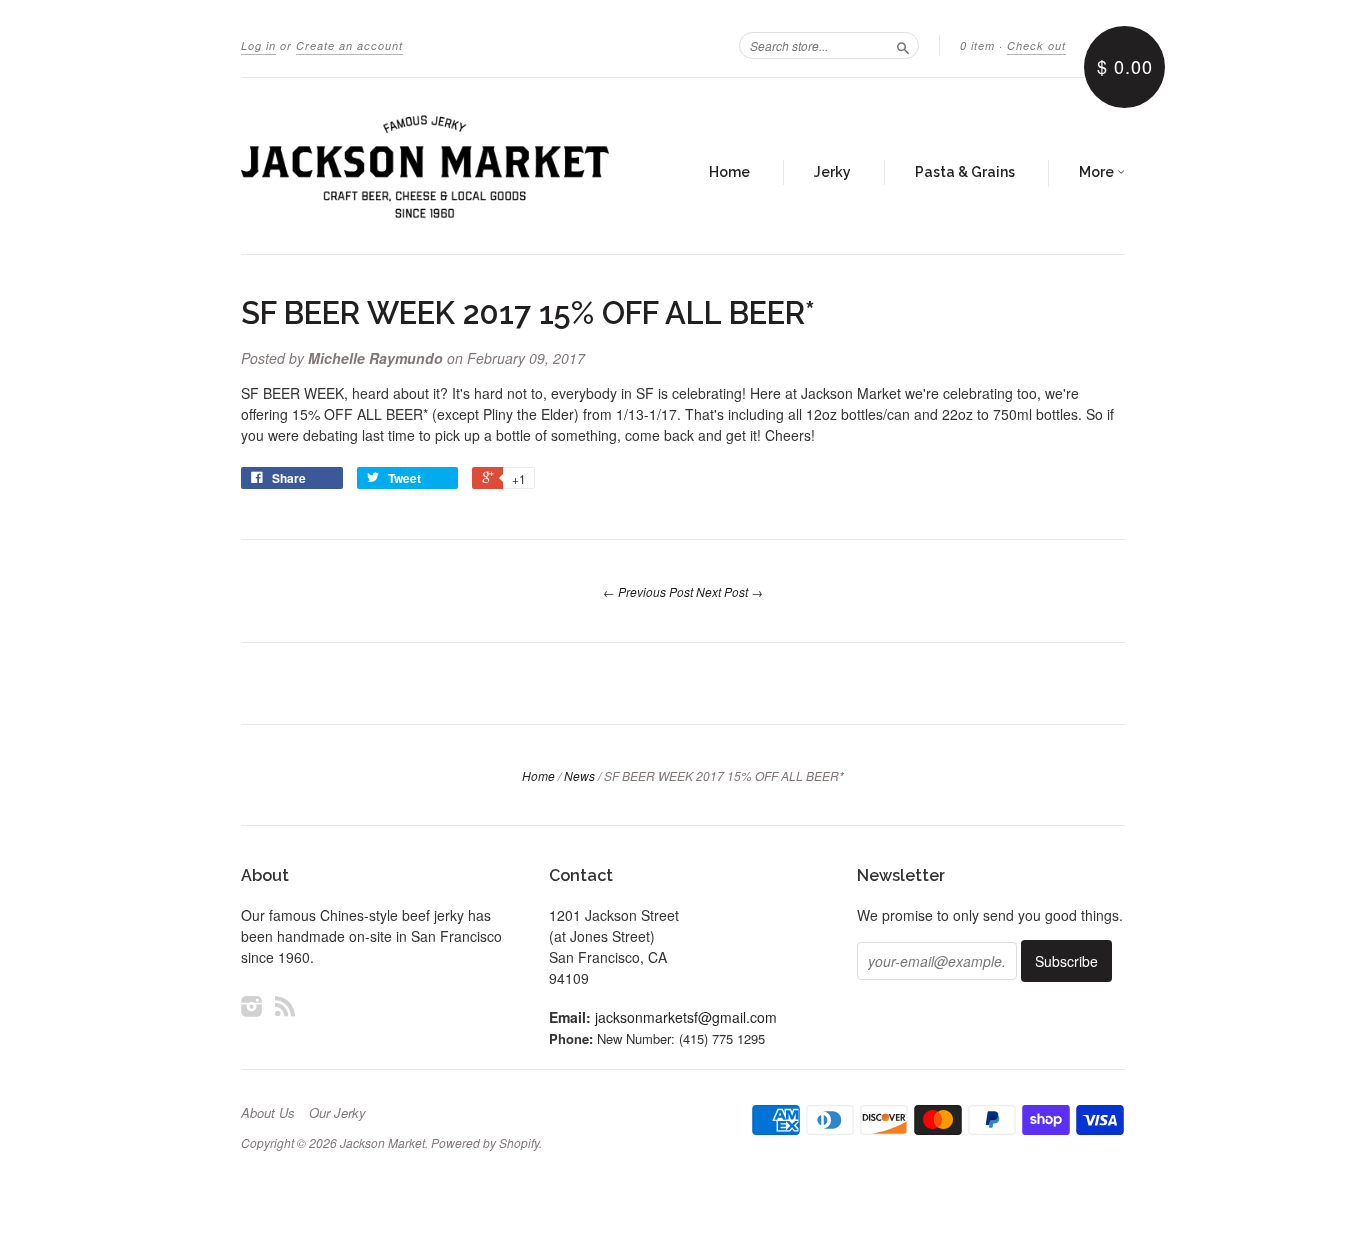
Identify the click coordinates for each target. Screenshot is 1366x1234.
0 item (977, 45)
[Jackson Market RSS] (285, 1005)
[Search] (903, 45)
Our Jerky (337, 1113)
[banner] (425, 166)
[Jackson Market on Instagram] (252, 1005)
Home (729, 172)
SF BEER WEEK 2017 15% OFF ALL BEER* (528, 313)
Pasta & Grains (965, 172)
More (1098, 172)
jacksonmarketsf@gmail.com (686, 1017)
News (579, 775)
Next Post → (729, 591)
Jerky (832, 172)
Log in (258, 45)
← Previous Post (648, 591)
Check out (1036, 45)
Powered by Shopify (485, 1142)
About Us (268, 1113)
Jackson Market (382, 1142)
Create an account (349, 45)
